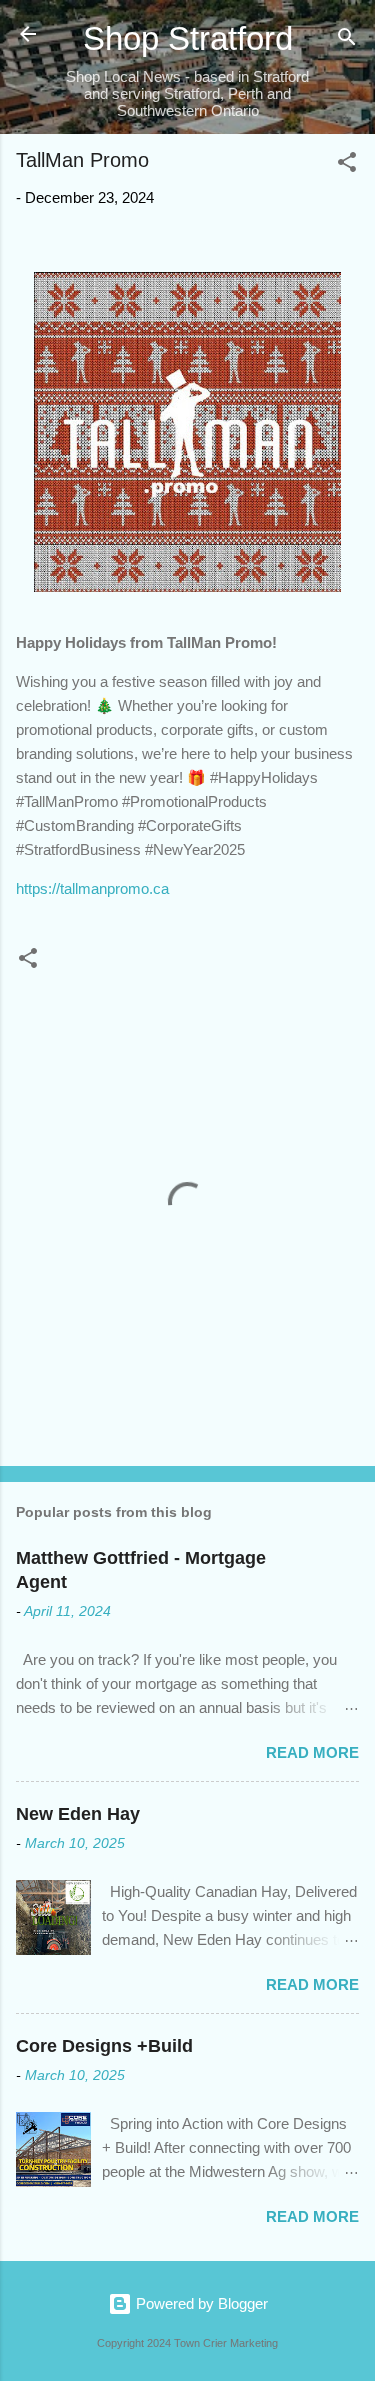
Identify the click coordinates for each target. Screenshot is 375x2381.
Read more (312, 1752)
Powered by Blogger (200, 2303)
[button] (347, 165)
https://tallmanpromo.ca (92, 888)
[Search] (347, 40)
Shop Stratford (188, 38)
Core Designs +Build (104, 2046)
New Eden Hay (78, 1814)
